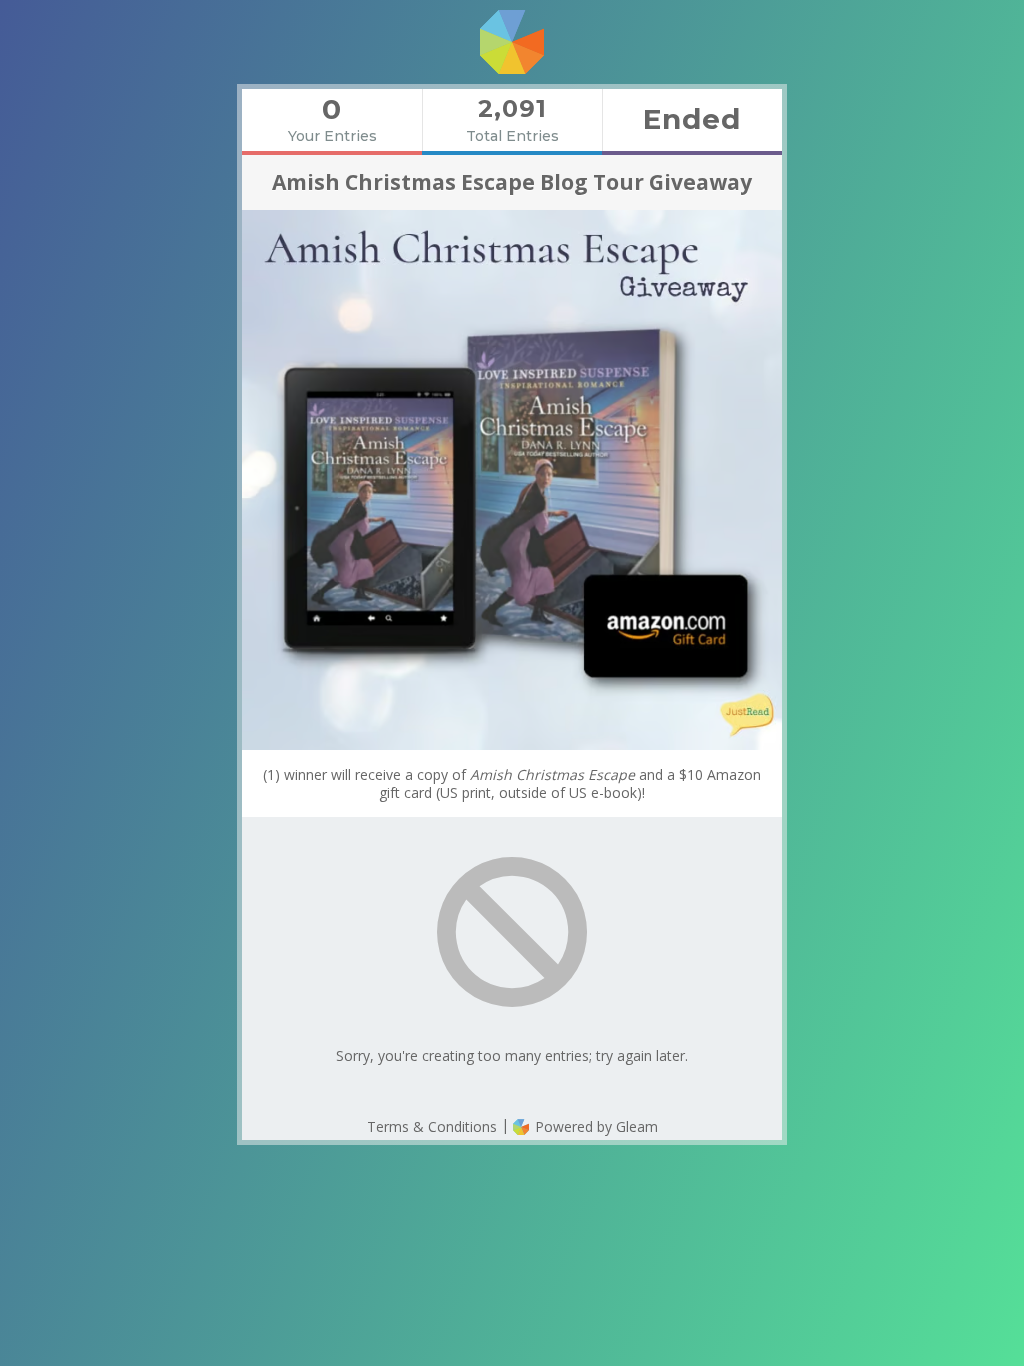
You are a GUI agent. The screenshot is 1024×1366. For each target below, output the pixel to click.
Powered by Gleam (594, 1126)
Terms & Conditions (432, 1126)
